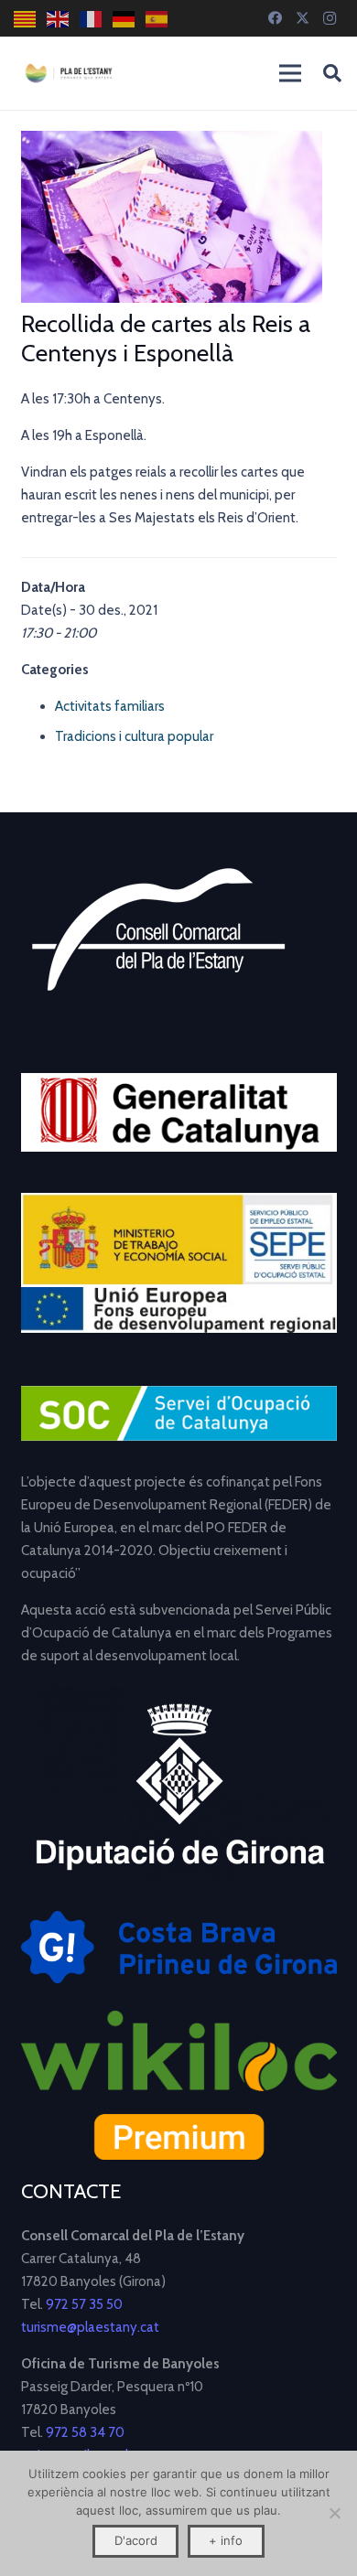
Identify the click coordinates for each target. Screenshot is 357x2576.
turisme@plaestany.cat (90, 2327)
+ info (226, 2540)
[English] (59, 19)
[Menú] (290, 73)
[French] (92, 19)
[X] (302, 18)
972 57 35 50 (84, 2304)
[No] (334, 2513)
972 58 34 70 (85, 2432)
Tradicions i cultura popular (134, 736)
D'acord (136, 2540)
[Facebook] (275, 18)
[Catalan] (26, 19)
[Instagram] (330, 18)
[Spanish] (157, 19)
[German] (124, 19)
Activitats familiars (110, 706)
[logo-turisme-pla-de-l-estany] (69, 73)
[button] (332, 73)
